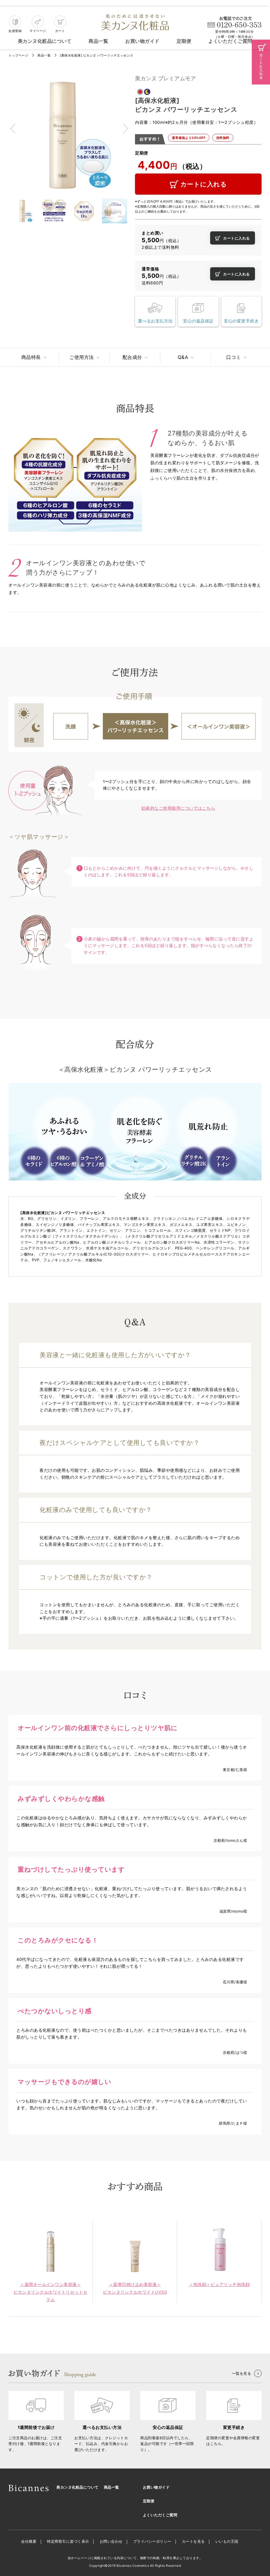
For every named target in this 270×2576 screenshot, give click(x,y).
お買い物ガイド (142, 41)
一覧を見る (242, 2373)
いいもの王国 (227, 2541)
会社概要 (29, 2541)
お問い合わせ (111, 2541)
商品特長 (31, 357)
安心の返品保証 (198, 321)
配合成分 (132, 357)
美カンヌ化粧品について (45, 41)
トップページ (18, 55)
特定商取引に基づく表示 (68, 2541)
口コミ (234, 357)
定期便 (184, 41)
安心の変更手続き (241, 321)
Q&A (183, 357)
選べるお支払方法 (155, 321)
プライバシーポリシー (152, 2541)
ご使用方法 (82, 357)
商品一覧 (98, 41)
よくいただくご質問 (230, 41)
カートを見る (193, 2541)
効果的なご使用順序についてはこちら (178, 808)
